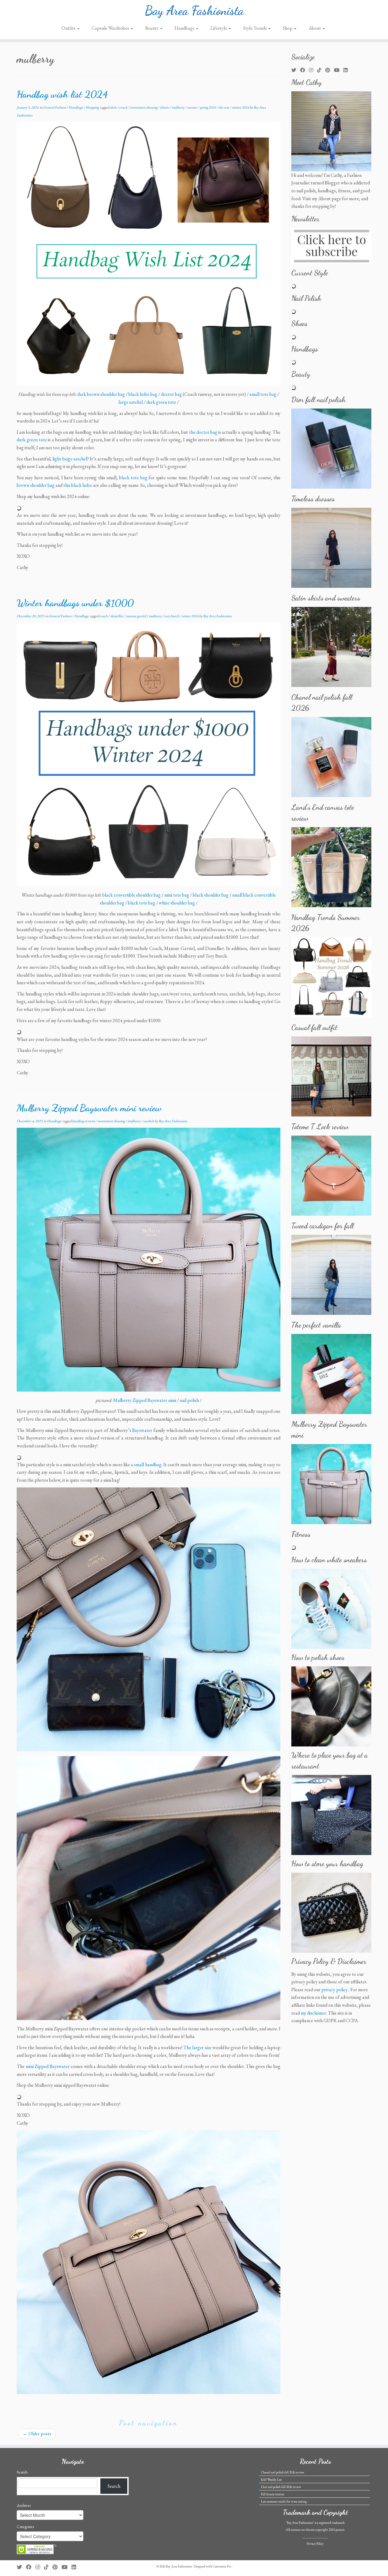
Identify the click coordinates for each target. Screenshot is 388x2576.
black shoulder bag (211, 895)
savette (192, 107)
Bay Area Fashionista (194, 11)
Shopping (92, 107)
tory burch (172, 616)
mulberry (178, 107)
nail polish (189, 1400)
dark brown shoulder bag (101, 394)
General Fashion (55, 107)
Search (22, 2472)
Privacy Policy (315, 2544)
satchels (149, 1121)
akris (113, 107)
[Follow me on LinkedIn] (348, 70)
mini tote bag (177, 895)
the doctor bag (203, 432)
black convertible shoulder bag (132, 895)
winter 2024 (241, 107)
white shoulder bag (177, 903)
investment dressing (144, 107)
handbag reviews (84, 1121)
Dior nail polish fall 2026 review (281, 2487)
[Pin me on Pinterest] (330, 70)
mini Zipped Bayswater (48, 2066)
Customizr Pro (222, 2566)
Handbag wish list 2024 (62, 94)
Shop (288, 28)
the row (224, 107)
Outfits (69, 28)
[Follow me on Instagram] (313, 70)
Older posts (37, 2434)
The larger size (197, 2047)
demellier (117, 616)
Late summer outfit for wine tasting (284, 2501)
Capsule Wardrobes (111, 28)
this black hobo (78, 485)
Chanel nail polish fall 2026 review (283, 2472)
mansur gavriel (136, 616)
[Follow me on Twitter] (296, 70)
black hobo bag (143, 394)
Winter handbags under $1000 (75, 603)
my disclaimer (313, 2013)
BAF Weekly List (271, 2480)
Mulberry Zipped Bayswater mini (145, 1400)
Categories (25, 2527)
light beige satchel (70, 459)
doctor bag (171, 394)
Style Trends (255, 28)
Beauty (152, 28)
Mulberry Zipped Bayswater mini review (89, 1108)
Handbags (185, 28)
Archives (24, 2505)
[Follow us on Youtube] (339, 70)
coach (124, 107)
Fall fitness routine (273, 2494)
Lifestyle (219, 28)
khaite (165, 107)
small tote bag (263, 394)
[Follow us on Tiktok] (321, 70)
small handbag (148, 1465)
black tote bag (133, 478)
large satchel (131, 402)
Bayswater (142, 1430)
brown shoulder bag (36, 485)
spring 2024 (208, 107)
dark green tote (161, 402)
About (315, 28)
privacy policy (334, 1990)
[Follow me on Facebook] (304, 70)
